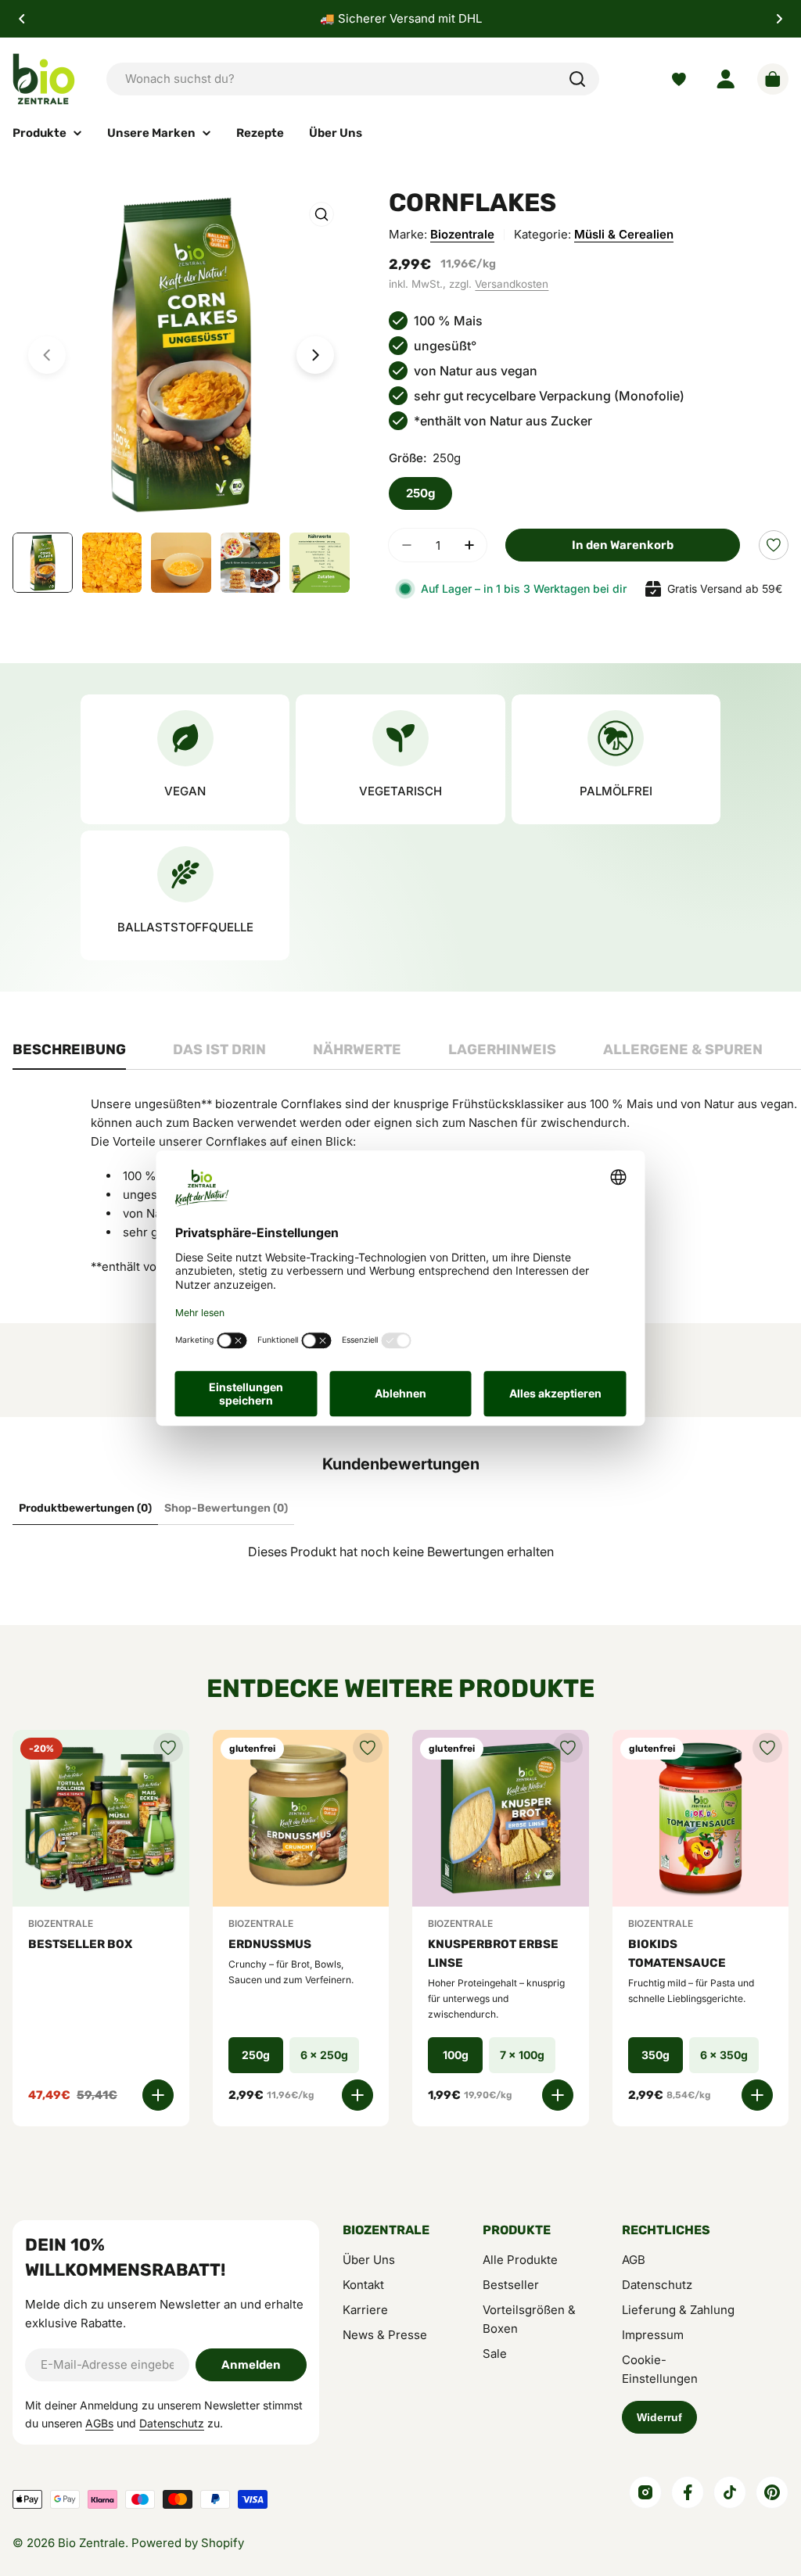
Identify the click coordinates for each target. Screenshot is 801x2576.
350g (656, 2055)
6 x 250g (324, 2055)
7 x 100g (522, 2055)
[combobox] (353, 79)
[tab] (69, 1054)
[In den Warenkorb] (158, 2095)
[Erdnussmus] (301, 1818)
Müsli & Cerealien (624, 234)
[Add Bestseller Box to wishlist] (168, 1748)
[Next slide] (315, 355)
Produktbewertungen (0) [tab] (85, 1508)
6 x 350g (724, 2055)
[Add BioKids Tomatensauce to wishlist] (767, 1748)
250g (420, 493)
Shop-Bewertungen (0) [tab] (226, 1508)
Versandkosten (512, 284)
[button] (22, 19)
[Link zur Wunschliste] (679, 79)
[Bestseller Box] (101, 1818)
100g (456, 2055)
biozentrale (462, 234)
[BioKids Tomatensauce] (701, 1818)
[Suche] (577, 79)
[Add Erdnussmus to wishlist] (368, 1748)
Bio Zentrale (92, 2543)
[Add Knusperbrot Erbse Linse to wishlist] (568, 1748)
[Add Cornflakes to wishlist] (774, 545)
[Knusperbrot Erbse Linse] (501, 1818)
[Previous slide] (47, 355)
